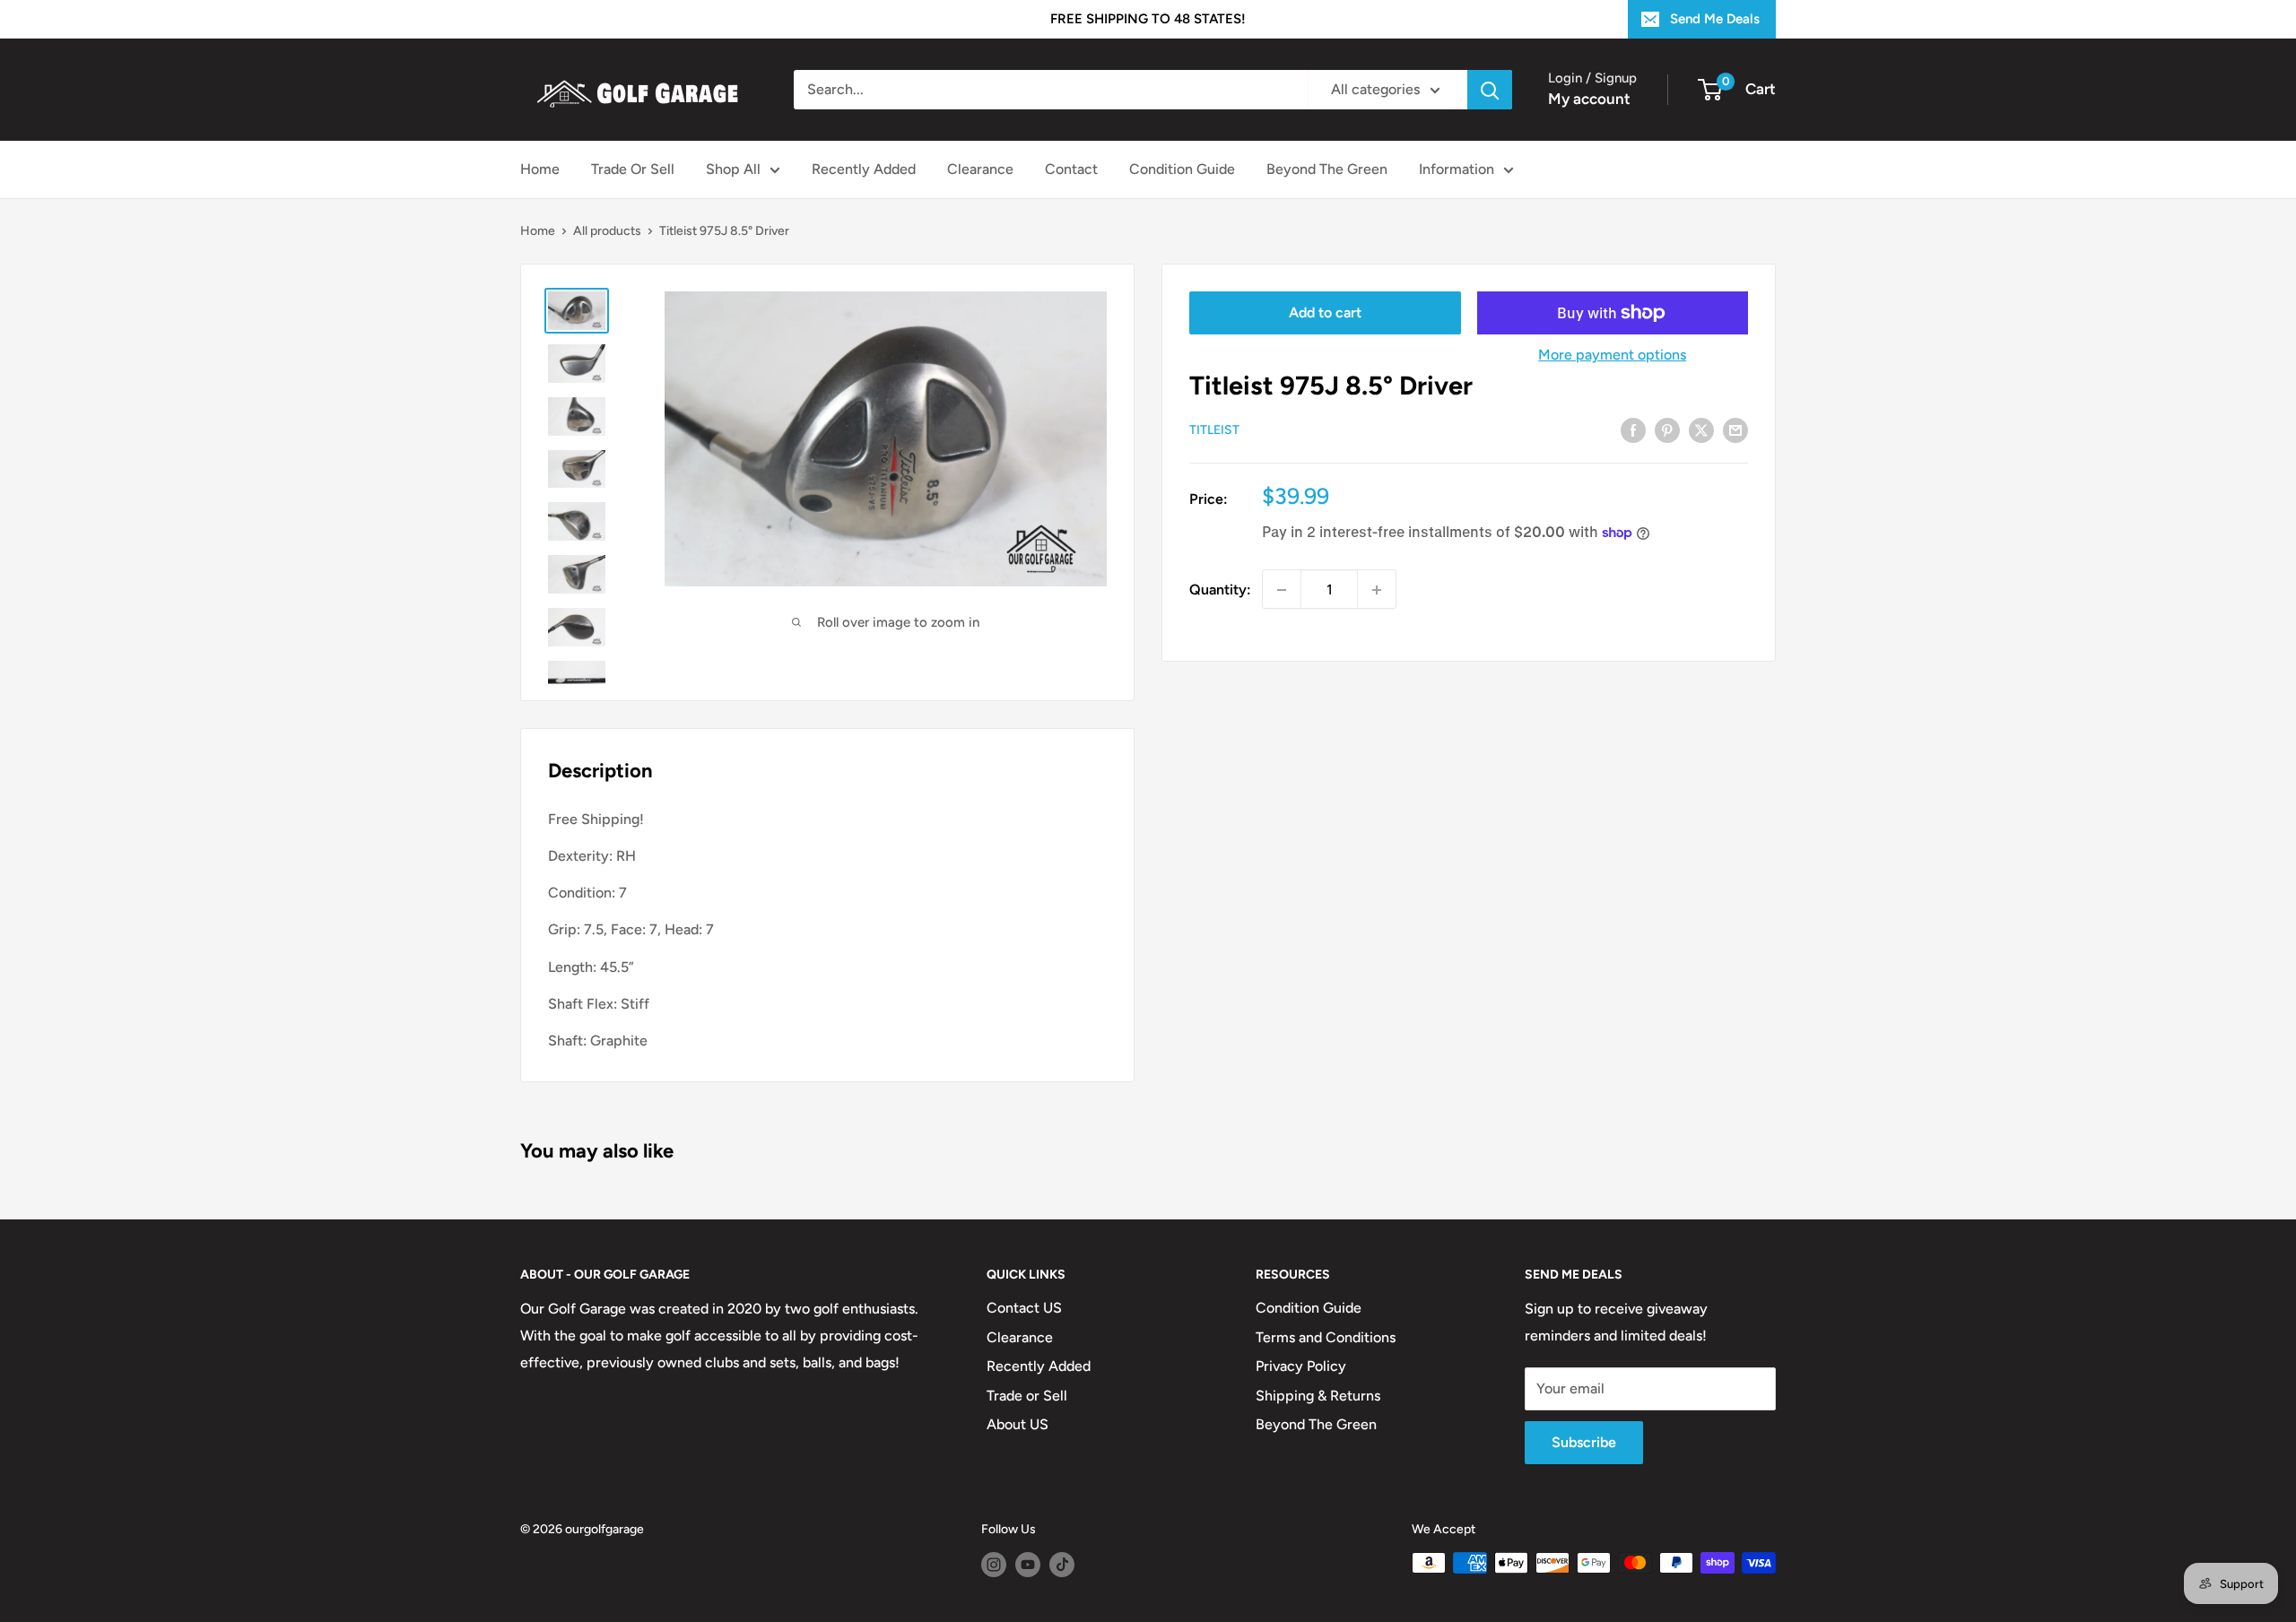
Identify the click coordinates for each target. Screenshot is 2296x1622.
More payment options (1612, 355)
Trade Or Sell (633, 169)
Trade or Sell (1027, 1396)
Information (1457, 169)
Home (540, 169)
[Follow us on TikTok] (1062, 1565)
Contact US (1024, 1308)
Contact (1071, 169)
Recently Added (864, 169)
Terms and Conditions (1326, 1337)
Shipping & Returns (1318, 1396)
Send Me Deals (1715, 19)
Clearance (980, 169)
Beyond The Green (1327, 169)
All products (607, 231)
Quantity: (1220, 590)
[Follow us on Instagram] (994, 1565)
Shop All (733, 169)
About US (1018, 1424)
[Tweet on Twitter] (1701, 429)
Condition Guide (1182, 169)
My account (1589, 99)
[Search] (1490, 90)
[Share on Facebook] (1633, 429)
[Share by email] (1735, 429)
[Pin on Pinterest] (1667, 429)
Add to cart (1325, 312)
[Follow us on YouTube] (1028, 1565)
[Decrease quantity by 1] (1282, 590)
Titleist (1214, 431)
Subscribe (1584, 1442)
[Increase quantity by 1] (1377, 590)
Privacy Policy (1301, 1366)
